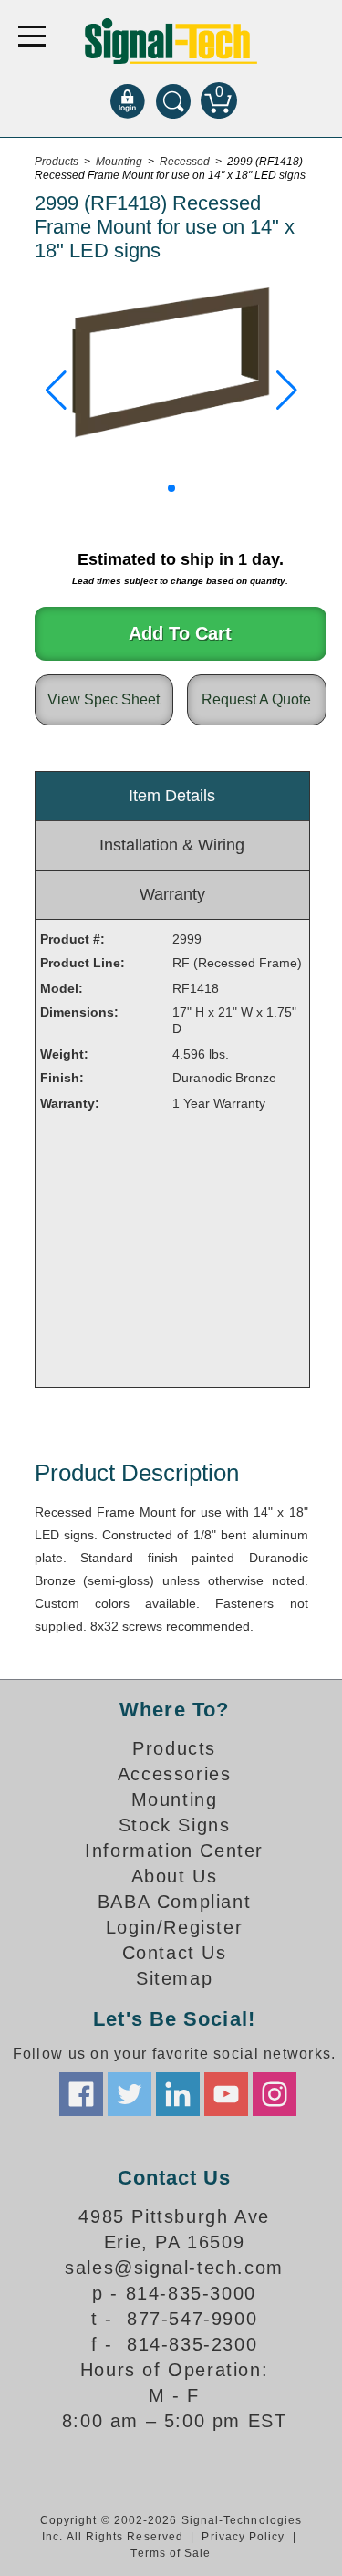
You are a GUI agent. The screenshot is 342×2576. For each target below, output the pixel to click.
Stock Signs (175, 1825)
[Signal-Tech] (171, 41)
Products (174, 1748)
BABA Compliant (174, 1902)
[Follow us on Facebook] (81, 2094)
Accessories (175, 1774)
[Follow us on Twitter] (130, 2094)
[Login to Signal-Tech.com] (128, 100)
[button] (56, 391)
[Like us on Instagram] (275, 2094)
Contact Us (175, 1953)
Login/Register (174, 1927)
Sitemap (174, 1978)
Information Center (174, 1851)
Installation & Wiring (172, 845)
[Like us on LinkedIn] (178, 2094)
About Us (175, 1876)
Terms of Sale (171, 2553)
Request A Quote (256, 699)
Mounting (175, 1799)
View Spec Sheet (104, 699)
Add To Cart (180, 633)
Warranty (172, 894)
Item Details (172, 796)
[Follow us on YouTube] (226, 2094)
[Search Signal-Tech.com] (173, 100)
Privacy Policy (243, 2537)
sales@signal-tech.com (174, 2268)
